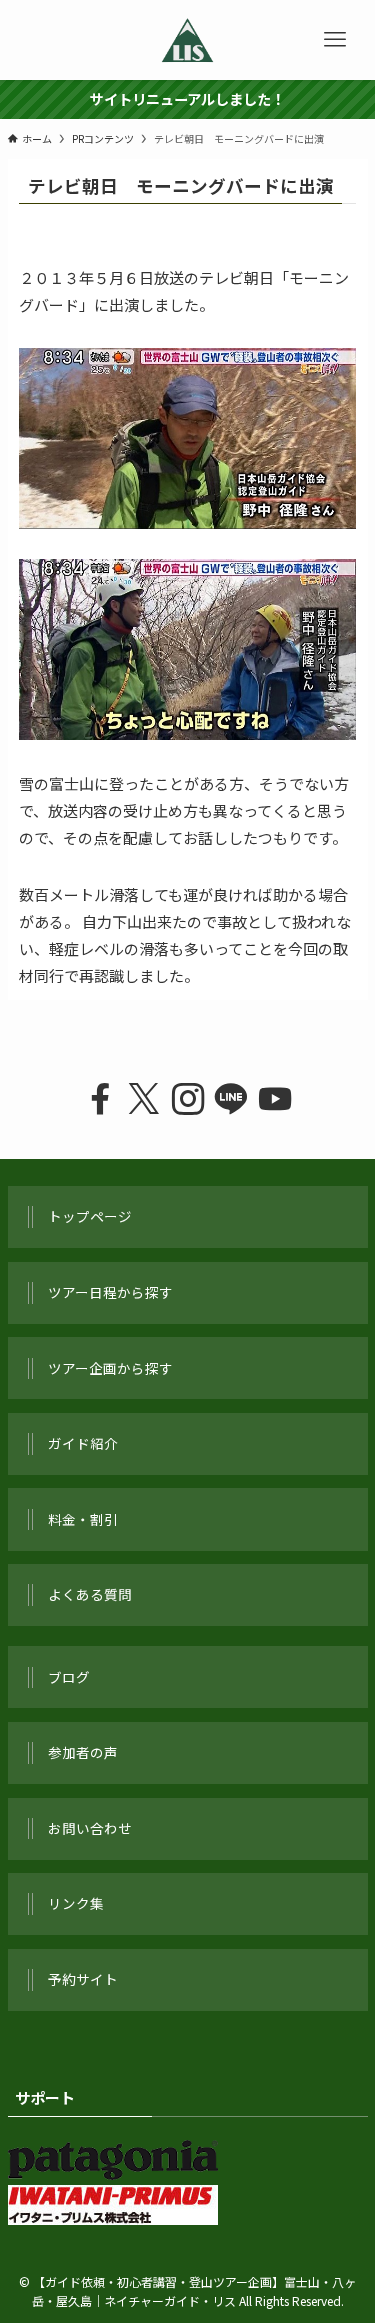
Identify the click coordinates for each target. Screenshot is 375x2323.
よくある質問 (90, 1594)
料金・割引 (83, 1519)
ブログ (69, 1677)
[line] (231, 1100)
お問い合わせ (90, 1828)
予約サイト (83, 1979)
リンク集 (76, 1903)
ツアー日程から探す (110, 1292)
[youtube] (275, 1100)
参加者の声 (83, 1752)
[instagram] (188, 1100)
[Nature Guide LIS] (187, 40)
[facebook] (100, 1100)
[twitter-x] (144, 1100)
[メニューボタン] (335, 40)
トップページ (90, 1216)
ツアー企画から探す (110, 1368)
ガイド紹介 (83, 1443)
